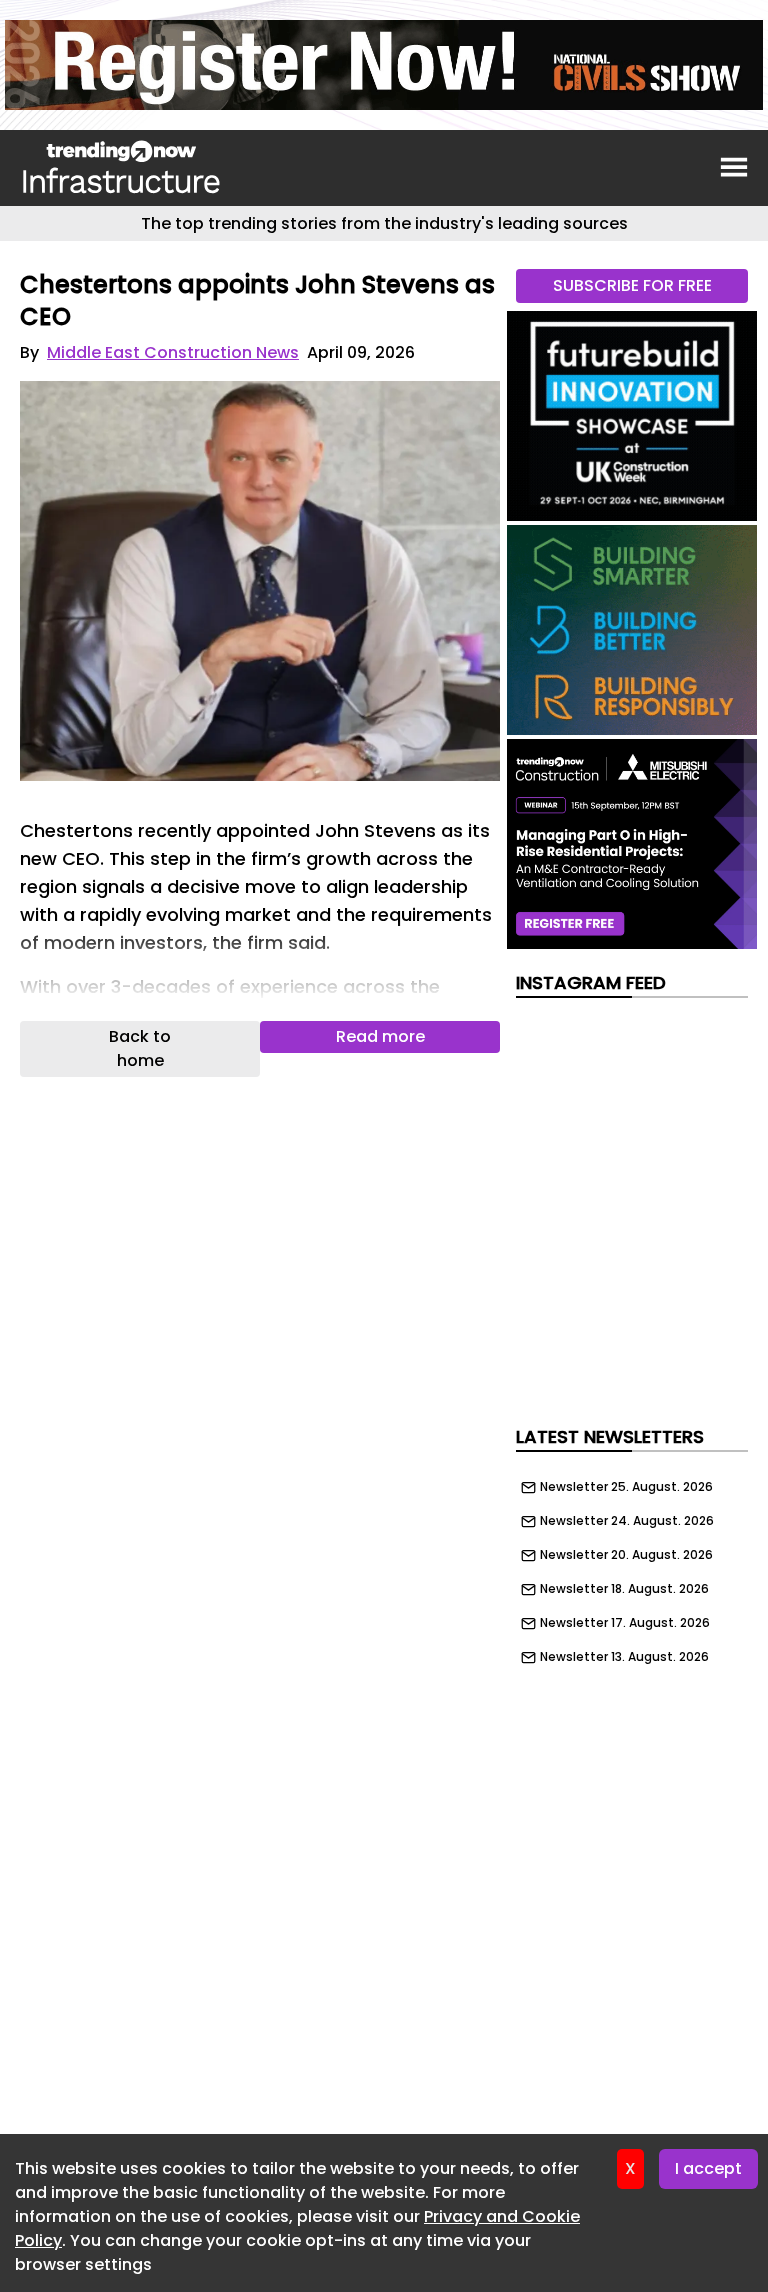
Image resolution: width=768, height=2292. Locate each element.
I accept (708, 2168)
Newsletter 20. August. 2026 (626, 1555)
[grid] (632, 1567)
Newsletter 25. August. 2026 (626, 1487)
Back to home (140, 1048)
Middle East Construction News (173, 352)
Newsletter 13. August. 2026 (624, 1657)
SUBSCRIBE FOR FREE (632, 285)
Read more (380, 1036)
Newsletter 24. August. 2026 (627, 1521)
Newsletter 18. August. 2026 (624, 1589)
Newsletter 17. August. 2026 (625, 1623)
